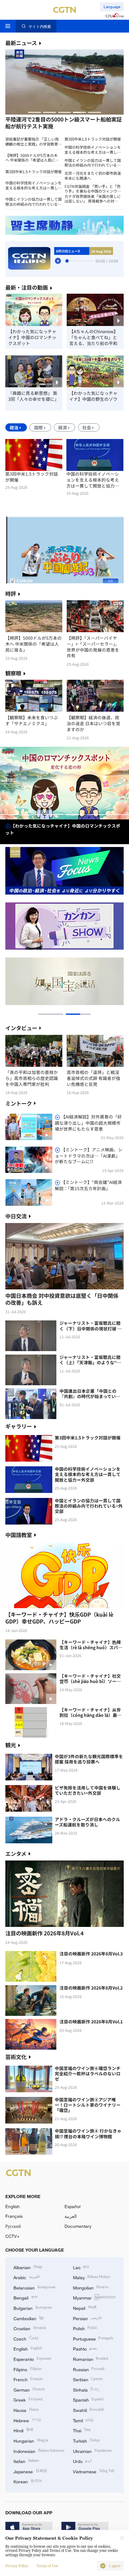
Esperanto (32, 2359)
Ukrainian (92, 2451)
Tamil (83, 2420)
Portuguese (93, 2338)
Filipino (28, 2369)
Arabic (26, 2277)
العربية (71, 2216)
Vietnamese (94, 2471)
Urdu (82, 2461)
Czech (26, 2338)
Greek (28, 2399)
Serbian (88, 2379)
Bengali (25, 2297)
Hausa (26, 2410)
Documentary (78, 2226)
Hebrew (27, 2420)
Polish (85, 2328)
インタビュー (21, 1028)
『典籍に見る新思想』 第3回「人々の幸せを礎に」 (34, 396)
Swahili (89, 2410)
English (13, 2206)
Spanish (88, 2399)
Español (72, 2206)
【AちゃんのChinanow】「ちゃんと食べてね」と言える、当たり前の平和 (94, 337)
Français (14, 2216)
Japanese (30, 2471)
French (28, 2379)
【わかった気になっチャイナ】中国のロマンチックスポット (32, 337)
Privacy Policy (17, 2566)
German (29, 2389)
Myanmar (94, 2297)
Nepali (85, 2308)
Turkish (87, 2440)
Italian (26, 2461)
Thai (82, 2430)
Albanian (28, 2267)
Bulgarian (33, 2308)
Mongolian (91, 2287)
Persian (88, 2318)
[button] (34, 112)
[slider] (67, 261)
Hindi (23, 2430)
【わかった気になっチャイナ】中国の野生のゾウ (93, 396)
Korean (28, 2481)
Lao (81, 2267)
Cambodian (28, 2318)
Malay (92, 2277)
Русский (13, 2226)
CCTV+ (12, 2236)
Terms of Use (47, 2566)
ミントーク (19, 1103)
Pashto (85, 2348)
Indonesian (39, 2451)
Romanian (91, 2359)
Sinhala (86, 2389)
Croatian (30, 2328)
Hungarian (31, 2440)
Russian (89, 2369)
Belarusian (34, 2287)
